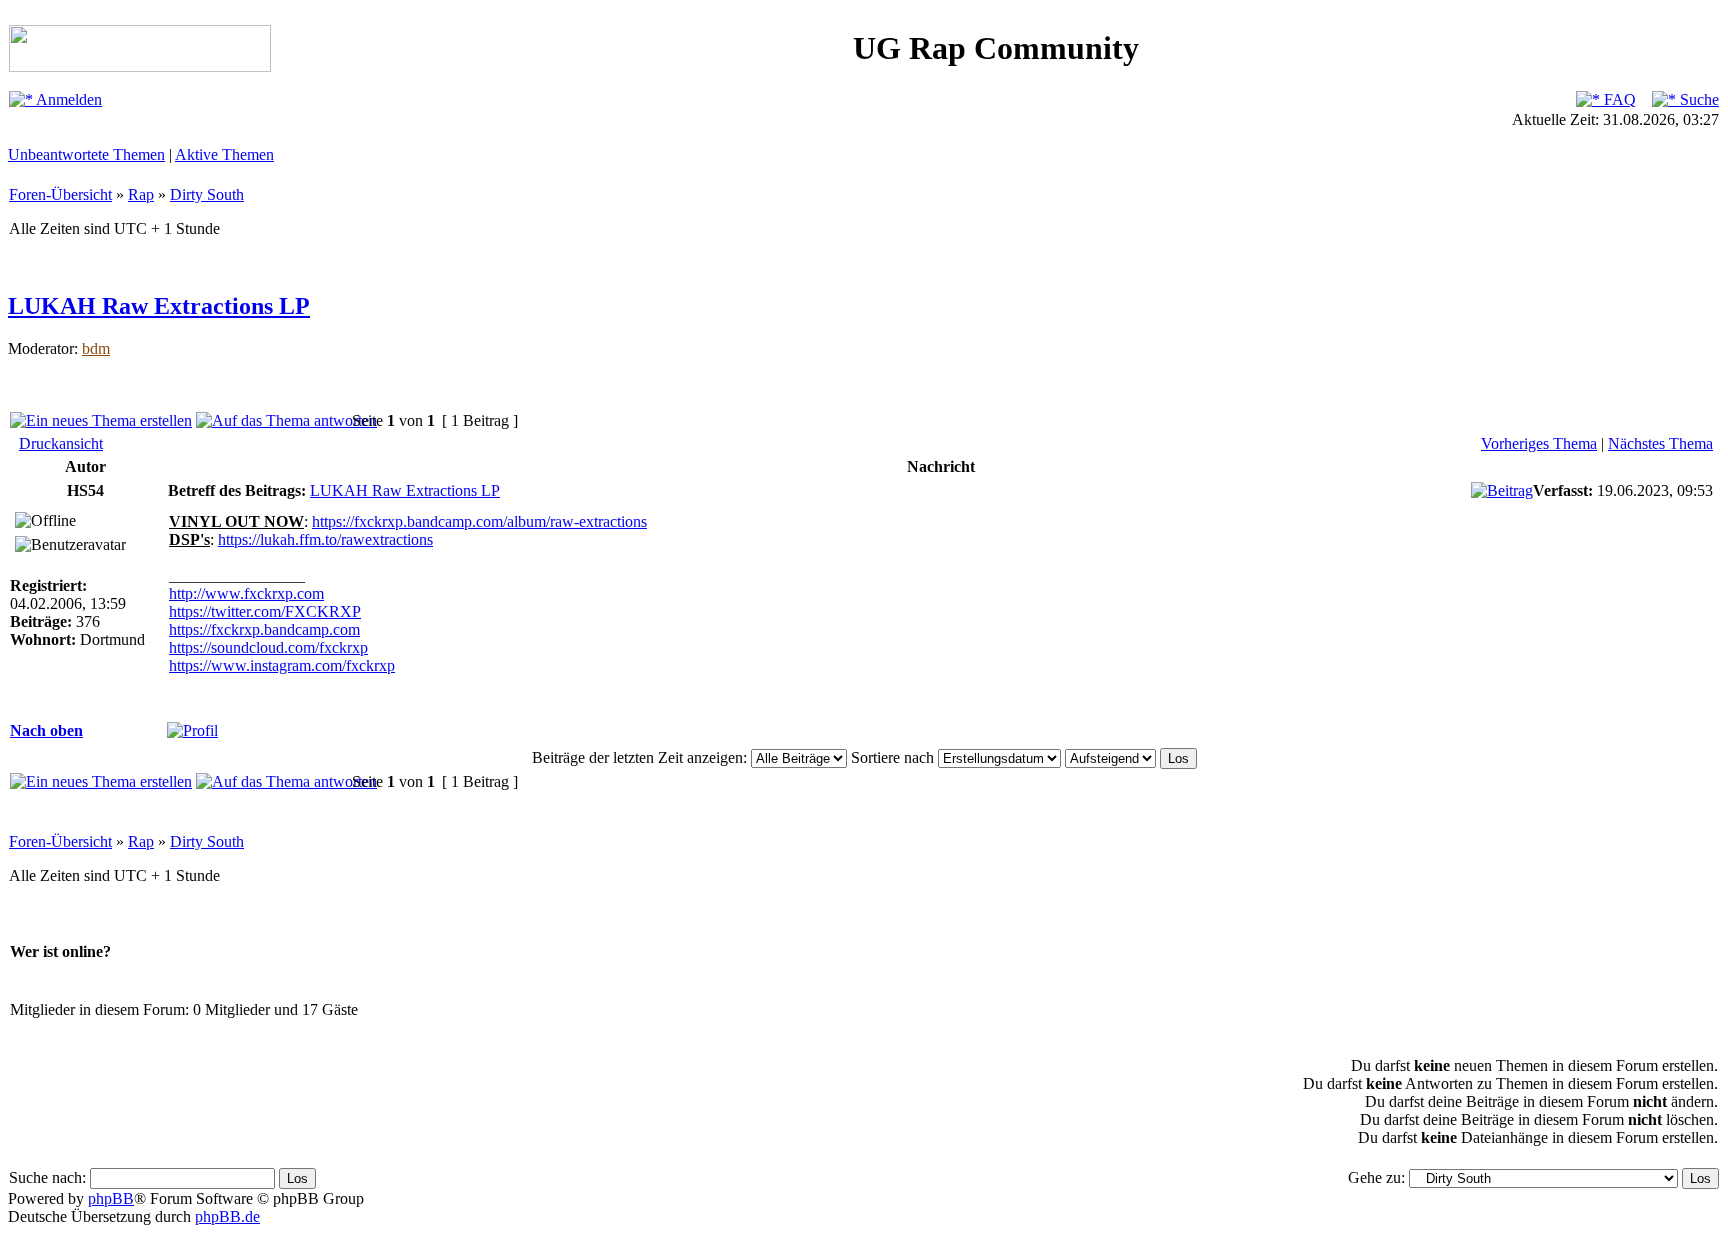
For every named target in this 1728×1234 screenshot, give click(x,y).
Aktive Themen (224, 154)
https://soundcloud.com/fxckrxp (268, 647)
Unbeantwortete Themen (86, 154)
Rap (141, 194)
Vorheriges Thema (1539, 443)
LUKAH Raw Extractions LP (159, 306)
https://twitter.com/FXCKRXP (265, 611)
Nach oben (46, 730)
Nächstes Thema (1660, 443)
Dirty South (207, 194)
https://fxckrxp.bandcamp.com (264, 629)
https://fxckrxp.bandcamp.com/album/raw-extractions (479, 521)
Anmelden (67, 99)
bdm (96, 348)
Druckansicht (61, 443)
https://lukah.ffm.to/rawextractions (325, 539)
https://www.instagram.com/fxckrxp (282, 665)
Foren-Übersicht (60, 194)
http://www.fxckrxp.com (246, 593)
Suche (1697, 99)
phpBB (111, 1198)
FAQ (1618, 99)
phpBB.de (227, 1216)
